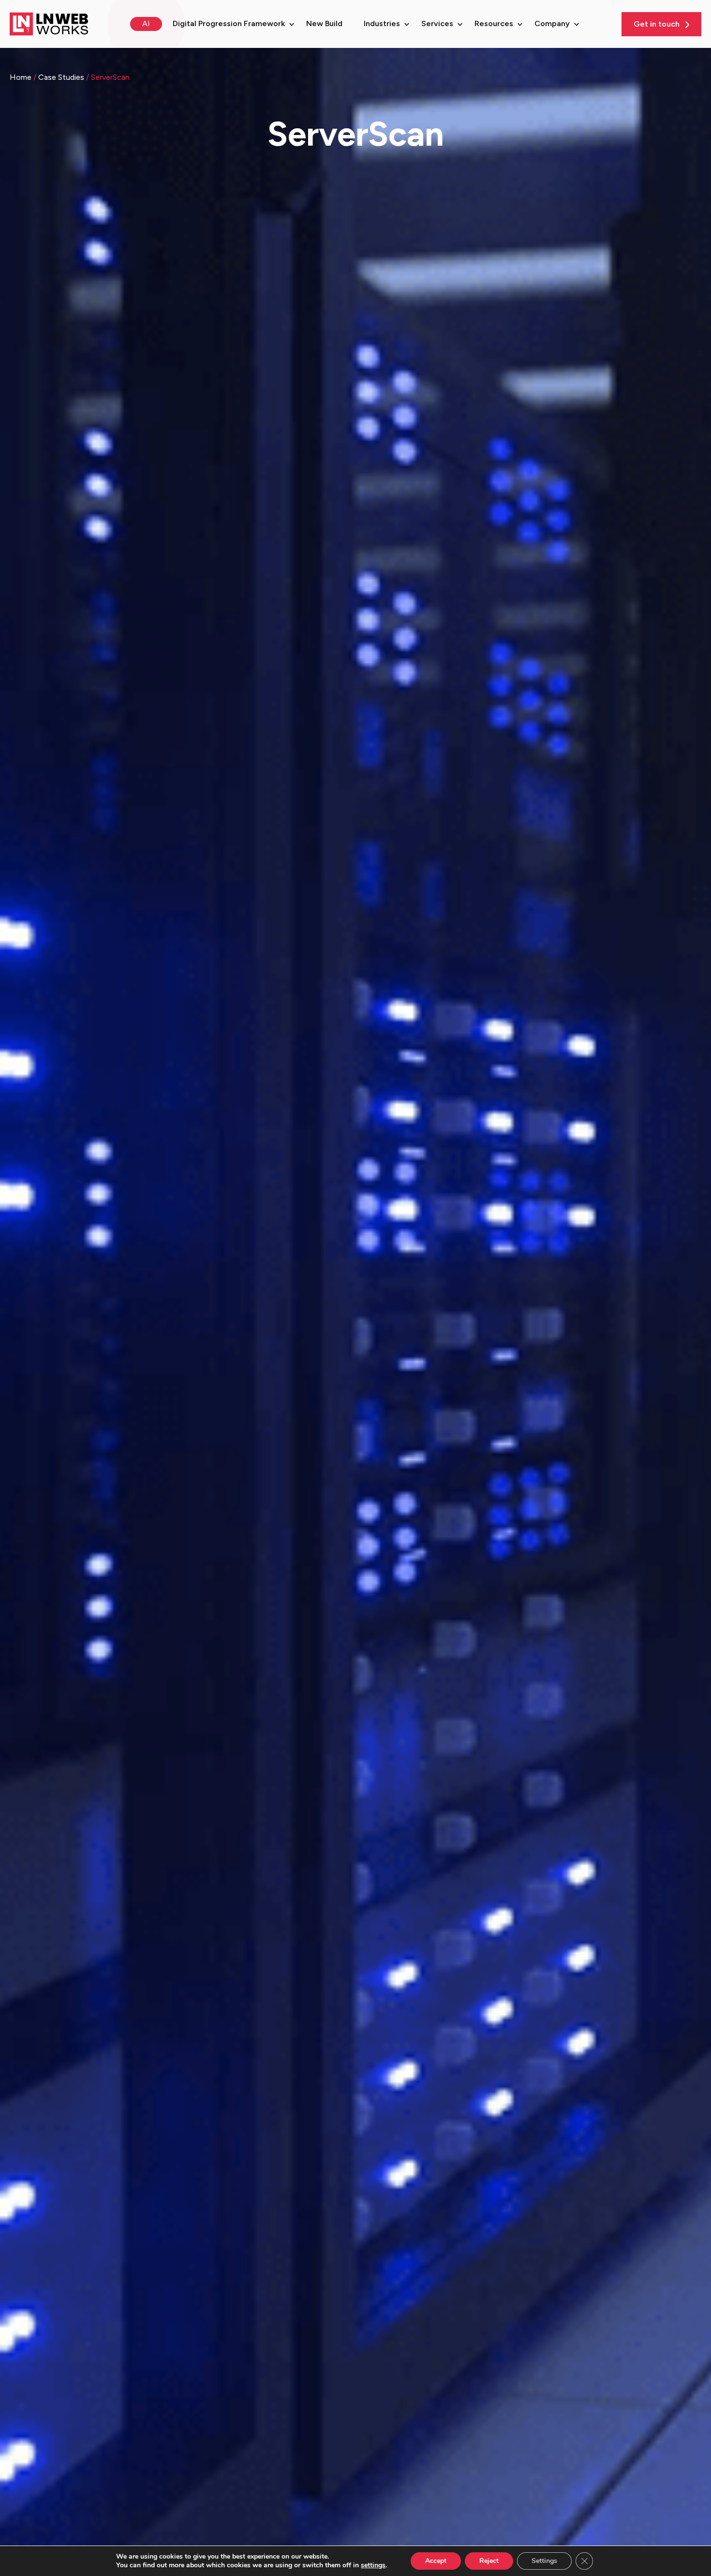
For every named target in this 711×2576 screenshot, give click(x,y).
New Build (324, 23)
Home (22, 77)
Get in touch (658, 24)
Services (437, 23)
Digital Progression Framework (229, 23)
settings (373, 2565)
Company (552, 23)
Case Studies (62, 77)
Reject (489, 2561)
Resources (494, 23)
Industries (382, 23)
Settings (544, 2561)
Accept (436, 2561)
